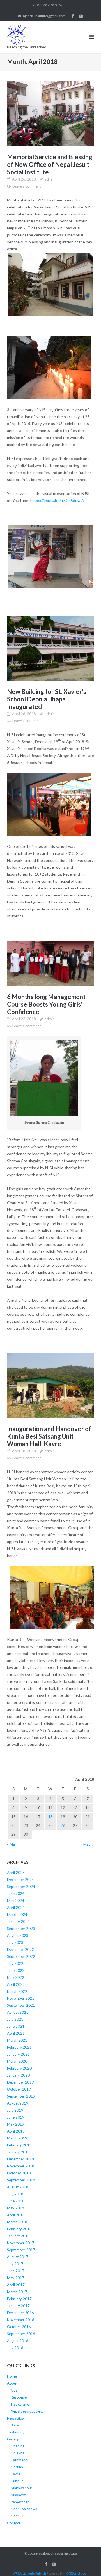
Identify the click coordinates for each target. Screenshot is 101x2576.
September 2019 (21, 2096)
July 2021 (15, 2019)
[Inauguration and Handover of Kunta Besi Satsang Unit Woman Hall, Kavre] (50, 1385)
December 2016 (20, 2313)
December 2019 (20, 2082)
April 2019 (16, 2131)
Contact (14, 2523)
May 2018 (16, 2208)
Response (19, 2397)
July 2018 (15, 2194)
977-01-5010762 (50, 5)
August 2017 (18, 2257)
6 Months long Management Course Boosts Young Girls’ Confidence (46, 1004)
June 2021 (16, 2026)
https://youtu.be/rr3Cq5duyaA (57, 500)
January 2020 (18, 2075)
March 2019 (17, 2138)
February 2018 (19, 2229)
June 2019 (16, 2117)
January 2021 (18, 2054)
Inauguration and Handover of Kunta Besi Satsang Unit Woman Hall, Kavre (49, 1436)
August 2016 (18, 2341)
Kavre (15, 2474)
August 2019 (18, 2103)
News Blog (16, 2418)
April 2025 (16, 1873)
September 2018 (21, 2180)
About (12, 2383)
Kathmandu (20, 2460)
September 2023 (21, 1929)
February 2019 (19, 2145)
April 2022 (16, 1984)
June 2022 (16, 1970)
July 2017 (15, 2264)
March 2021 (17, 2040)
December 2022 (20, 1949)
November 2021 (21, 1998)
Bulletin (17, 2425)
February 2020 (19, 2068)
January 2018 (18, 2236)
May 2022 (16, 1977)
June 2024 (16, 1894)
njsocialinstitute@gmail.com (44, 16)
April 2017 (16, 2285)
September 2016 (21, 2334)
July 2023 (15, 1942)
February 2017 (19, 2299)
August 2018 (18, 2187)
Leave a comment (27, 186)
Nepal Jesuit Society (27, 2411)
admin (50, 179)
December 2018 (20, 2159)
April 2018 (16, 2215)
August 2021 (18, 2012)
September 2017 (21, 2250)
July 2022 (15, 1963)
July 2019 (15, 2110)
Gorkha (17, 2467)
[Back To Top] (87, 2563)
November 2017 (21, 2243)
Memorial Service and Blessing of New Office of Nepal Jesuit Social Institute (50, 164)
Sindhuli (17, 2516)
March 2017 (17, 2292)
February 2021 (19, 2047)
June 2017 (16, 2271)
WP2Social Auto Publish (29, 2573)
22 (13, 1825)
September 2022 (21, 1956)
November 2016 (21, 2320)
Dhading (18, 2446)
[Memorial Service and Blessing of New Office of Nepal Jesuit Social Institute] (50, 114)
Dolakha (18, 2453)
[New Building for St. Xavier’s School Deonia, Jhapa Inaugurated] (50, 648)
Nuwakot (18, 2495)
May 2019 (16, 2124)
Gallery (13, 2439)
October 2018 (19, 2173)
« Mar (12, 1844)
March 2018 (17, 2222)
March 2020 (17, 2061)
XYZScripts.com (77, 2573)
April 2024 (16, 1908)
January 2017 (18, 2306)
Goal (15, 2390)
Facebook (73, 16)
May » (88, 1844)
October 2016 (19, 2327)
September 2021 (21, 2005)
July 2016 (15, 2348)
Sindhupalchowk (24, 2509)
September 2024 (21, 1887)
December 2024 (20, 1880)
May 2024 (16, 1901)
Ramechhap (20, 2502)
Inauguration (21, 2404)
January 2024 (18, 1922)
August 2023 (18, 1935)
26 (63, 1825)
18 (50, 1817)
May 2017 (16, 2278)
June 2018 (16, 2201)
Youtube (81, 16)
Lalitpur (17, 2481)
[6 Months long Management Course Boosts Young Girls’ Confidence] (50, 963)
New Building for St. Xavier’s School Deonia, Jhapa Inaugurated (47, 699)
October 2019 (19, 2089)
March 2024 (17, 1915)
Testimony (16, 2432)
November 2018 (21, 2166)
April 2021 (16, 2033)
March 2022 (17, 1991)
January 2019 (18, 2152)
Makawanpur (21, 2488)
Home (12, 2376)
